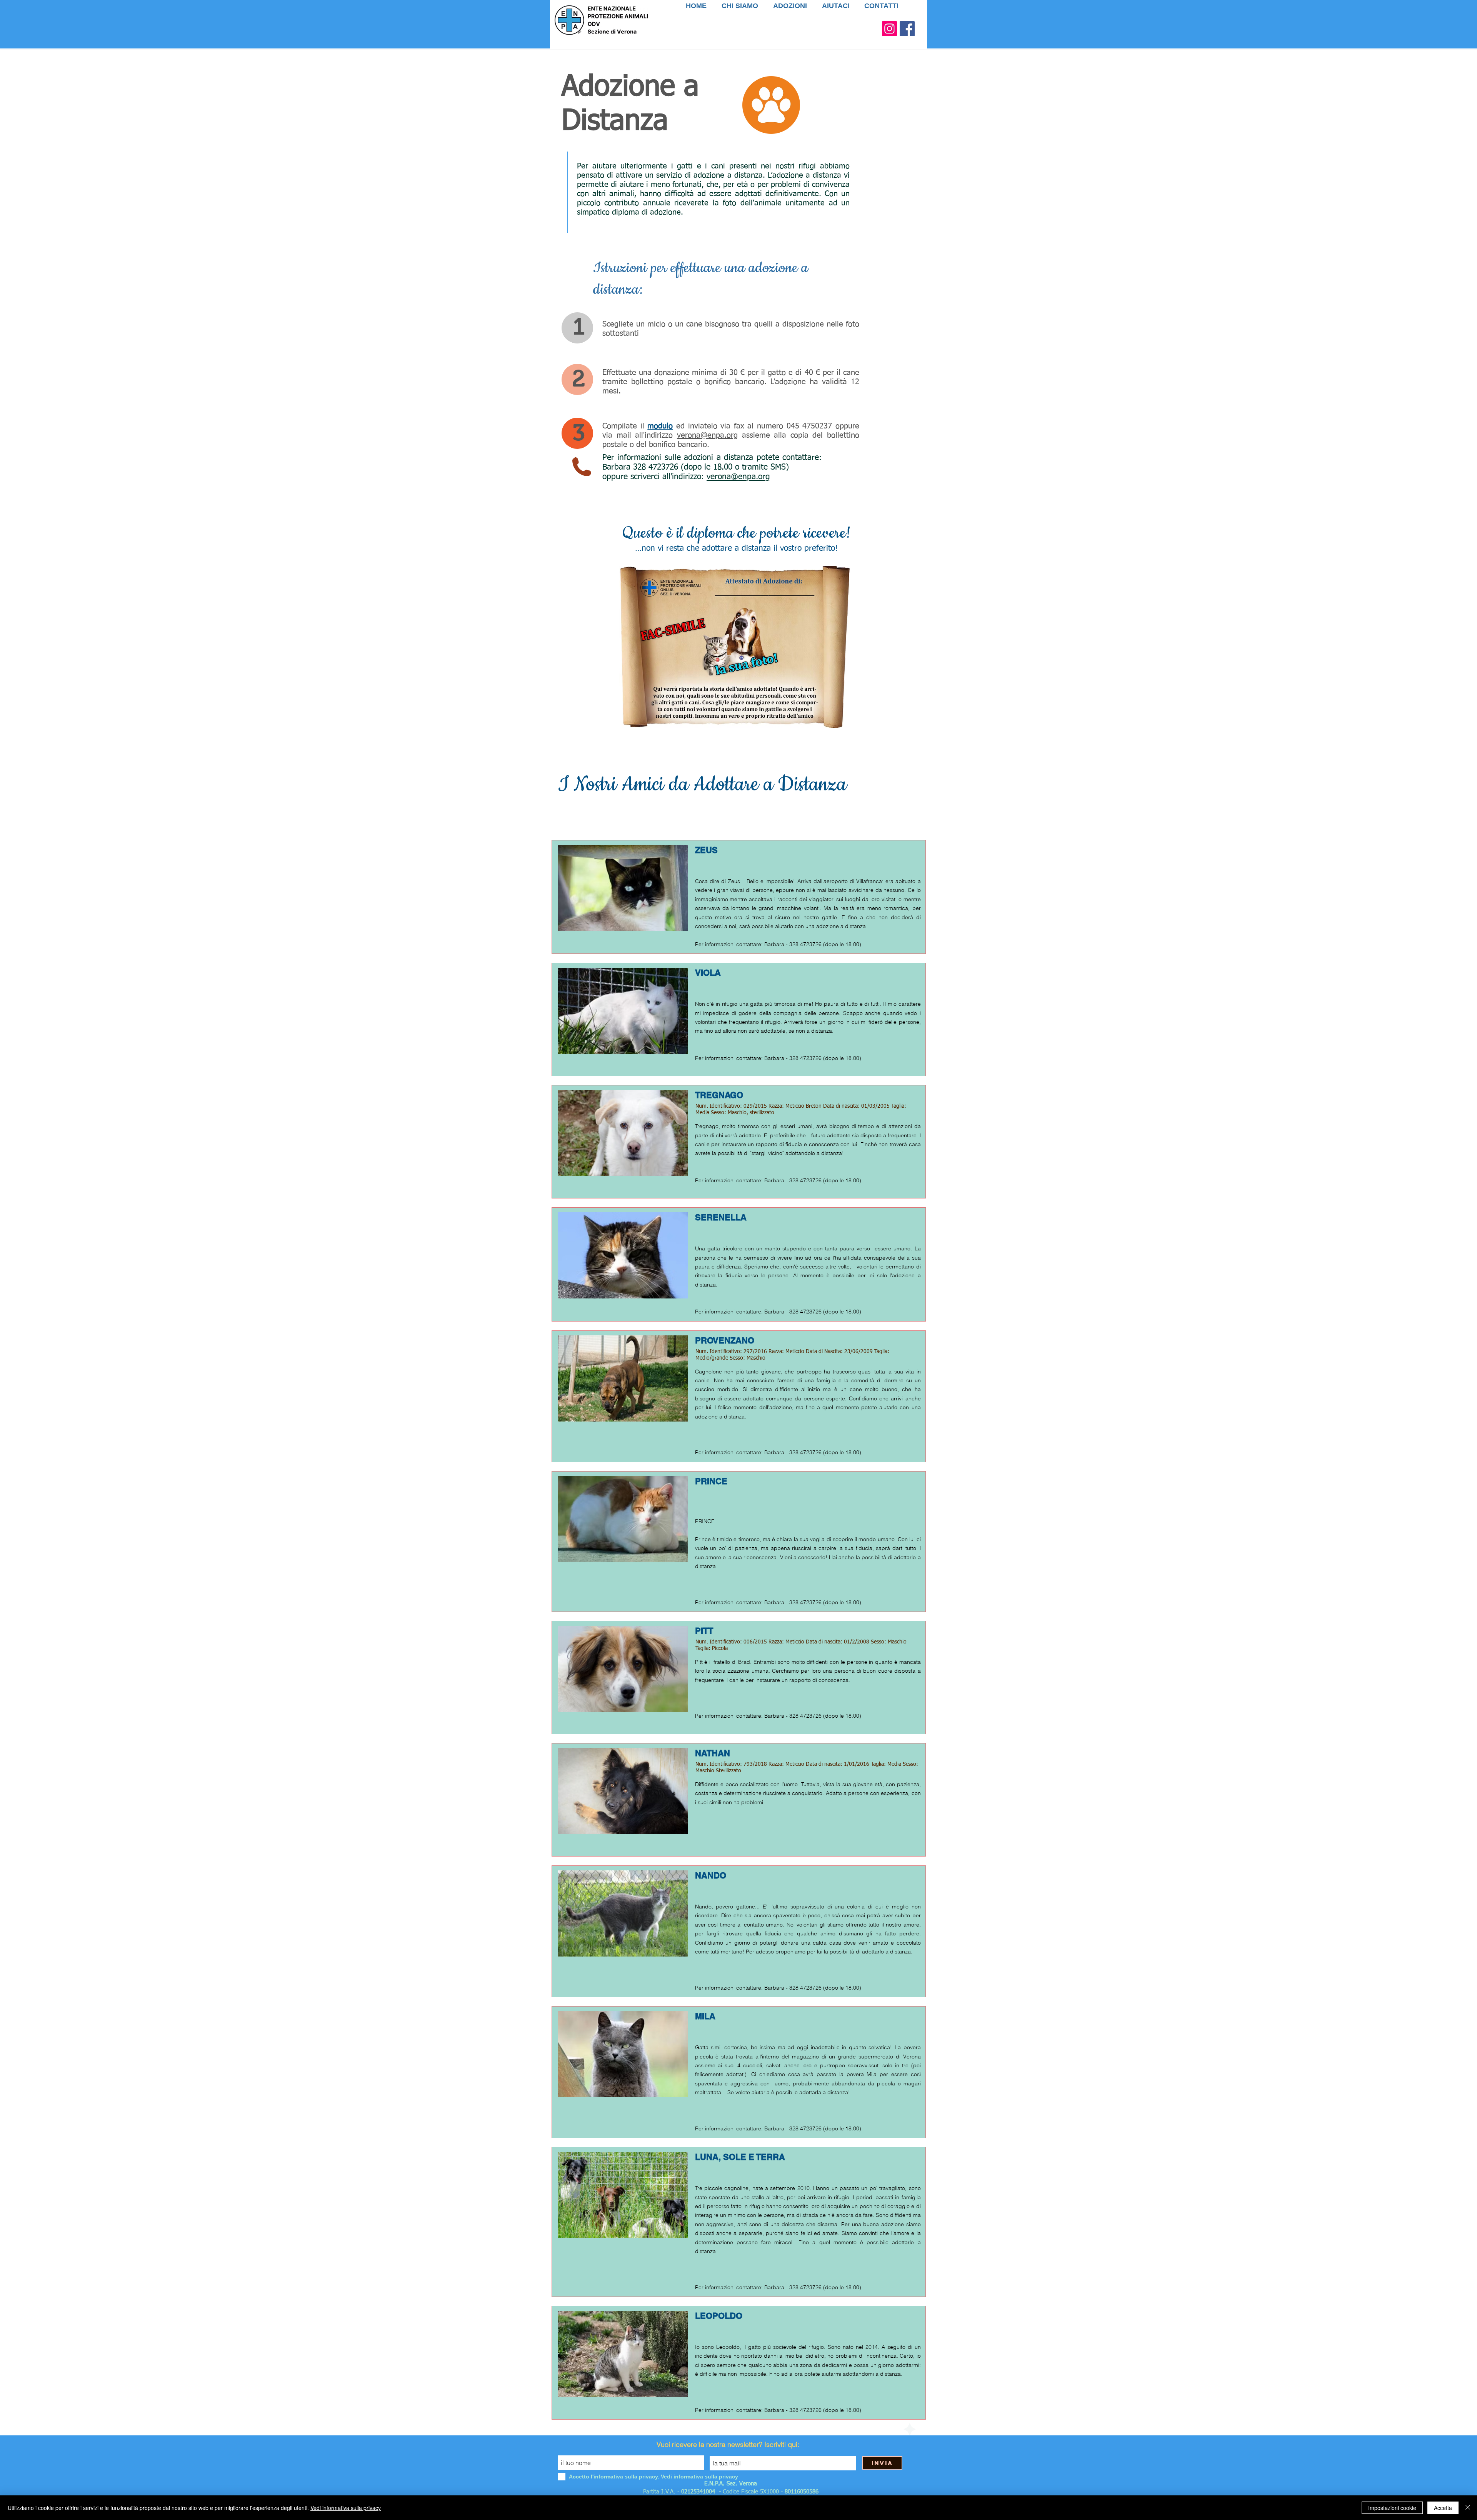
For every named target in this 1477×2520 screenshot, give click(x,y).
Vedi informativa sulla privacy (346, 2508)
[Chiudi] (1468, 2508)
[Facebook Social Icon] (907, 29)
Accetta (1443, 2508)
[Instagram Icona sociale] (889, 29)
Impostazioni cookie (1392, 2508)
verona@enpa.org (707, 435)
